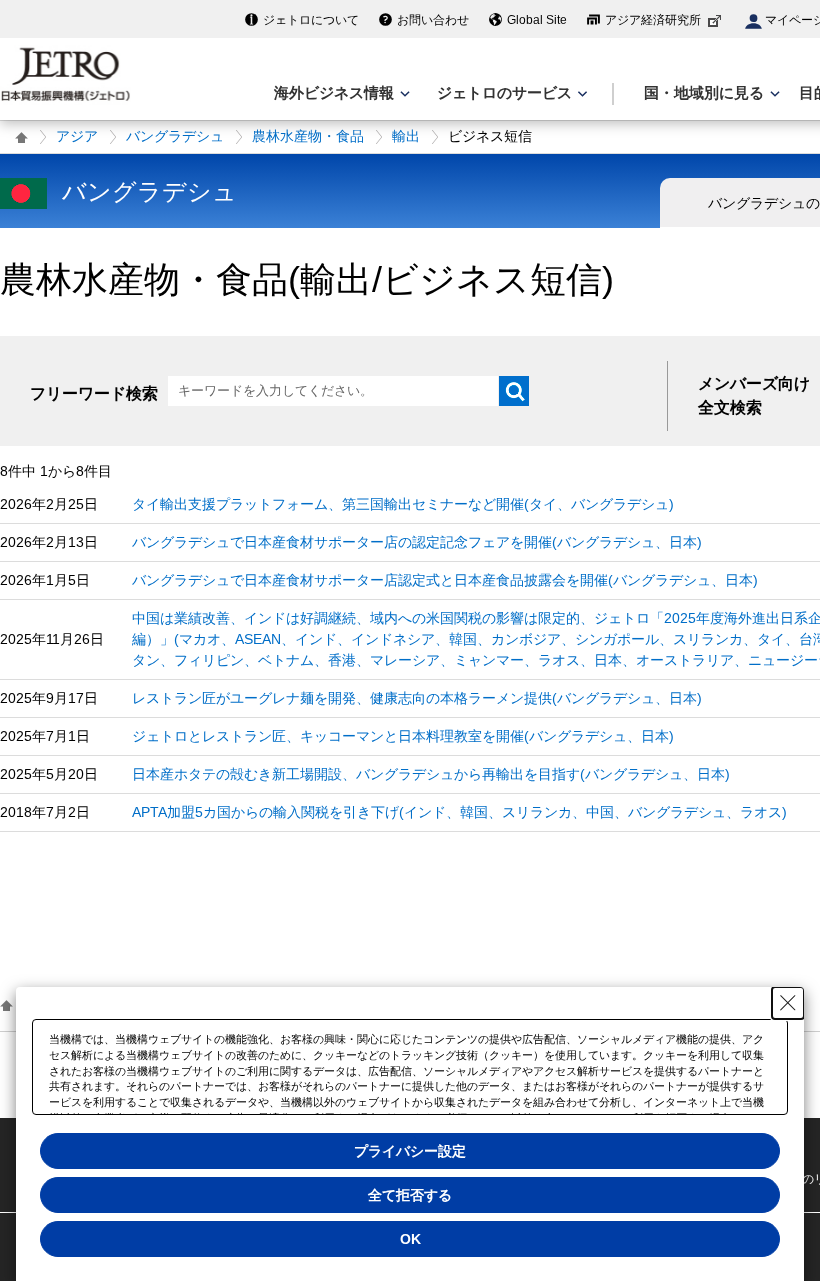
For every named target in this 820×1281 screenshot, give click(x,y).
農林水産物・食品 (308, 136)
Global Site (537, 20)
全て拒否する (410, 1195)
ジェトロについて (311, 20)
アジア (77, 136)
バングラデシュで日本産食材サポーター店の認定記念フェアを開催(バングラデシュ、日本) (417, 542)
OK (410, 1239)
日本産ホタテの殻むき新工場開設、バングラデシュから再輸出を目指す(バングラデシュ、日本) (431, 774)
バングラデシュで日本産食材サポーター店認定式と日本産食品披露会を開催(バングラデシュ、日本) (445, 580)
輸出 (406, 136)
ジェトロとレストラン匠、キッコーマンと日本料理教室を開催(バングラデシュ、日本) (403, 736)
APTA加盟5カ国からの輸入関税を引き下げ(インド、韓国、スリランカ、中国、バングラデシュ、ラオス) (459, 812)
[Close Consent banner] (788, 1003)
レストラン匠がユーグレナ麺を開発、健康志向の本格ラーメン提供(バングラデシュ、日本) (417, 698)
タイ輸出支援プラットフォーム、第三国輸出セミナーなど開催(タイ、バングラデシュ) (403, 504)
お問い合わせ (433, 20)
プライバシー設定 (410, 1151)
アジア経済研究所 (653, 20)
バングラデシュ (175, 136)
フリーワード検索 (94, 393)
